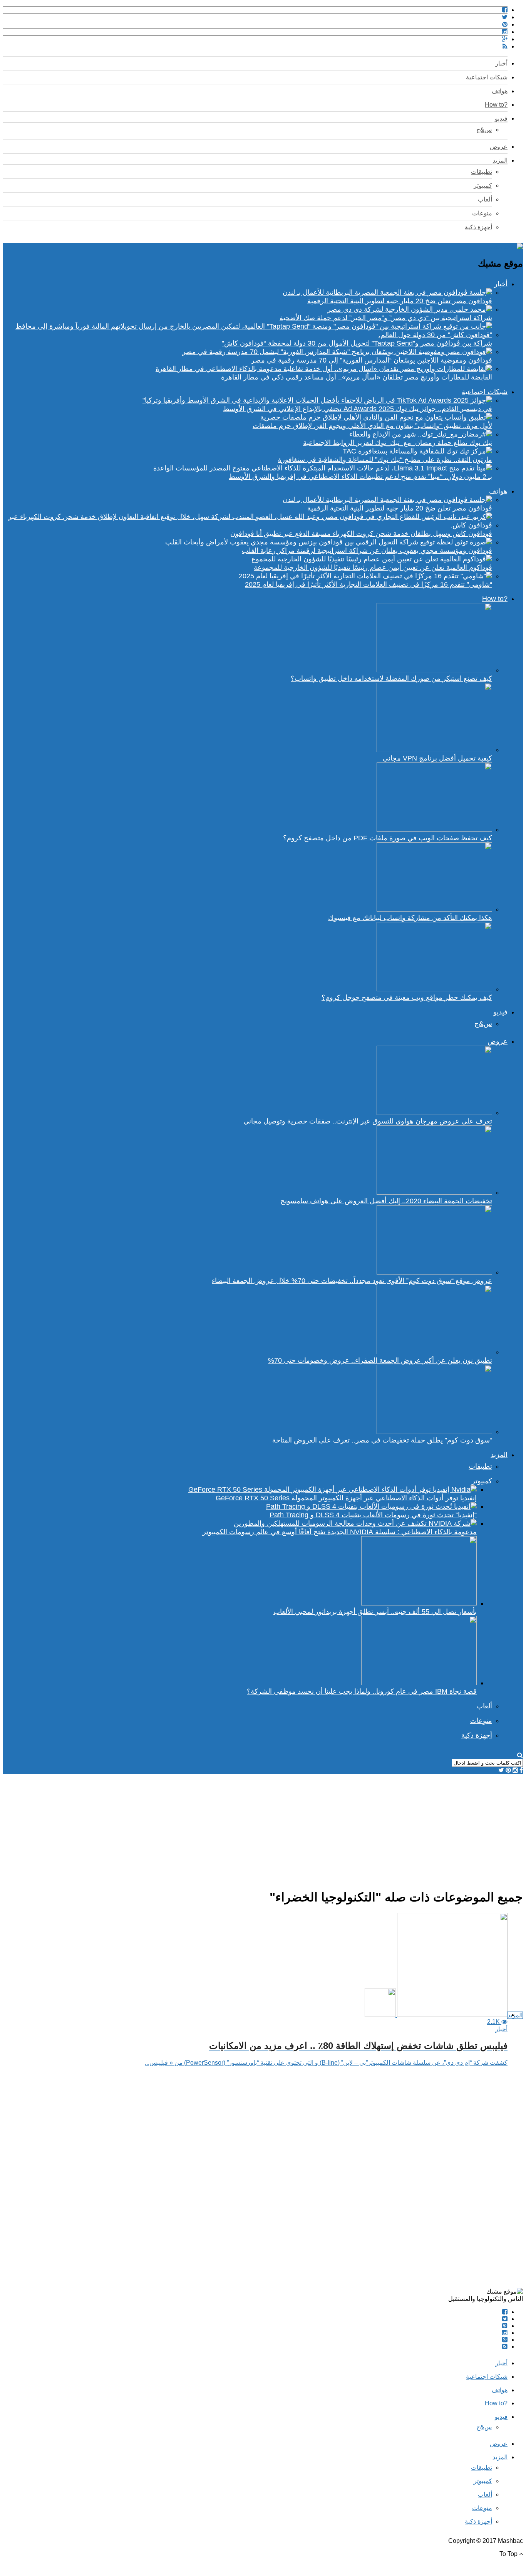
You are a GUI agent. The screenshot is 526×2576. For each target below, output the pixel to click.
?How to (496, 105)
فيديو (501, 118)
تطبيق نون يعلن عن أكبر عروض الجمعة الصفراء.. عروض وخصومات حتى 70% (380, 1360)
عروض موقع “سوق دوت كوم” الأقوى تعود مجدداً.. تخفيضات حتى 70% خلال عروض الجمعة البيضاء (352, 1281)
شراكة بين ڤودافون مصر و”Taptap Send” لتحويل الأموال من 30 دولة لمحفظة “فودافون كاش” (357, 343)
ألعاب (485, 199)
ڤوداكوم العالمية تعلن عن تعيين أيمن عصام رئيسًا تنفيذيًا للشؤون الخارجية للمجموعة (373, 568)
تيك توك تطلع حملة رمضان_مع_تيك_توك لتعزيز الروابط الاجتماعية (398, 443)
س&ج (484, 130)
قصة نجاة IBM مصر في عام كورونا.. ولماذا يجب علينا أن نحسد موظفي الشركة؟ (362, 1691)
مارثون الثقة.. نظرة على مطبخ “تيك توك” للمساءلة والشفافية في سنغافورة (385, 460)
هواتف (500, 91)
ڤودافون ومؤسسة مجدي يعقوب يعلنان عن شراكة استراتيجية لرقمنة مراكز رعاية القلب (367, 551)
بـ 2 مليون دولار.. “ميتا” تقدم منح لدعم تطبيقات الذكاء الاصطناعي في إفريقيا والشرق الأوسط (360, 477)
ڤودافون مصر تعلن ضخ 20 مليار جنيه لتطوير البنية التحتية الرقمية (400, 301)
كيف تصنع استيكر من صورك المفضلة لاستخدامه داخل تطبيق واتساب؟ (391, 678)
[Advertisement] (292, 1828)
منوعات (482, 213)
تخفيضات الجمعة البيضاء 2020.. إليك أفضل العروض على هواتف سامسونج (386, 1201)
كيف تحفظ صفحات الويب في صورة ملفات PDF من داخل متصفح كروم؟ (388, 838)
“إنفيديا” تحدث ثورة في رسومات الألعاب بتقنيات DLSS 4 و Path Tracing (373, 1515)
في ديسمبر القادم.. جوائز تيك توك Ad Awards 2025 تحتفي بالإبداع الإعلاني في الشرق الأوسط (358, 409)
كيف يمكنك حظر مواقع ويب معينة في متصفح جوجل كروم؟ (407, 997)
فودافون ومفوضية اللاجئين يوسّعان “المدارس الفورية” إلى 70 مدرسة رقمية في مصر (372, 360)
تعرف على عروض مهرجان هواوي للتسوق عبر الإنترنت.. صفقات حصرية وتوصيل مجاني (368, 1121)
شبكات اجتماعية (487, 77)
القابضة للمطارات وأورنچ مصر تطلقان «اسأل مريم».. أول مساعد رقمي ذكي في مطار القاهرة (357, 377)
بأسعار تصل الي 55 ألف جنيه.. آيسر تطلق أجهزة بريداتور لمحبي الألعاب (375, 1612)
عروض (499, 147)
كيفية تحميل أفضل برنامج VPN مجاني (437, 758)
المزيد (500, 160)
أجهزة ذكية (478, 227)
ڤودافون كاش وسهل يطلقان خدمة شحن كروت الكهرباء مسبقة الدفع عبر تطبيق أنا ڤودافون (361, 534)
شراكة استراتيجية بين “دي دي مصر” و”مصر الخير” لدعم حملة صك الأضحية (386, 318)
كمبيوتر (483, 186)
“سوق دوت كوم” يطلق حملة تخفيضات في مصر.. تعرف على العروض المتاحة (382, 1440)
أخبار (501, 63)
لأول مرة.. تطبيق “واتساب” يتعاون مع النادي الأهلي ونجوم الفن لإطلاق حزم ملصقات (372, 426)
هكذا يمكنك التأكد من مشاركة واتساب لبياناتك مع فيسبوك (410, 918)
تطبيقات (482, 172)
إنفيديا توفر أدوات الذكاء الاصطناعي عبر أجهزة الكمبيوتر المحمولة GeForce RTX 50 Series (346, 1498)
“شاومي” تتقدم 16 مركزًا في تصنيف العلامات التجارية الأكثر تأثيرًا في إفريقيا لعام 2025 (369, 584)
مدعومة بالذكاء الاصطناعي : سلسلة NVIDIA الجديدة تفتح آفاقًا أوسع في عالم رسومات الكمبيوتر (340, 1532)
